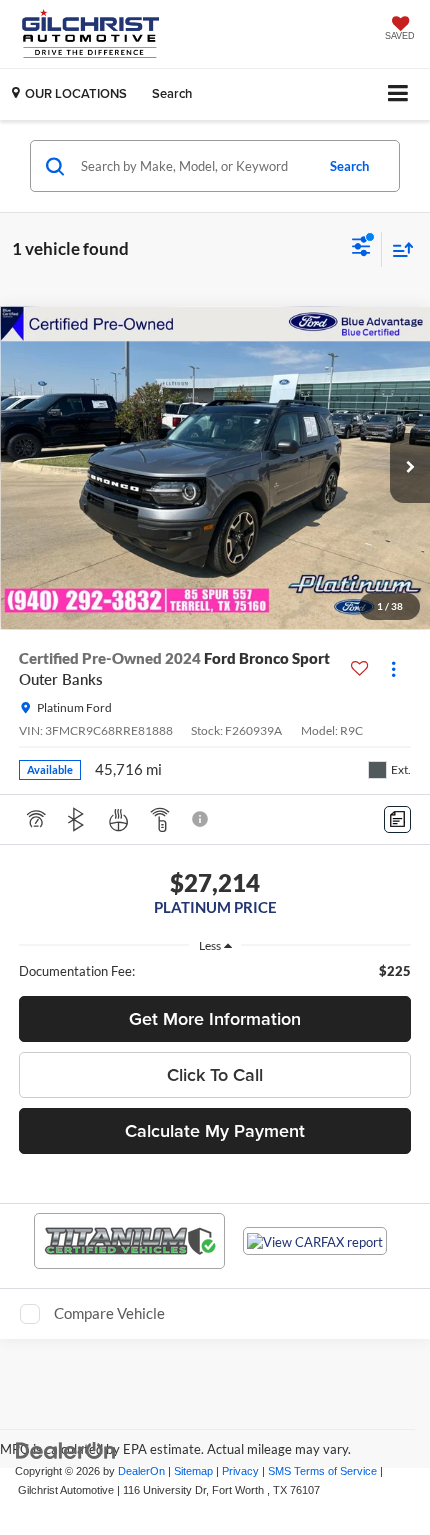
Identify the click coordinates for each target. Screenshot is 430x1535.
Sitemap (193, 1471)
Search (349, 166)
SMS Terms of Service (322, 1471)
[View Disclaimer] (202, 819)
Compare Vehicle (109, 1313)
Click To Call (215, 1074)
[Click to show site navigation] (398, 94)
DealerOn (141, 1471)
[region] (215, 971)
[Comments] (397, 819)
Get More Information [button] (215, 1018)
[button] (410, 468)
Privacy (240, 1471)
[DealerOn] (66, 1450)
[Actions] (393, 668)
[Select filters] (361, 249)
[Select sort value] (398, 249)
